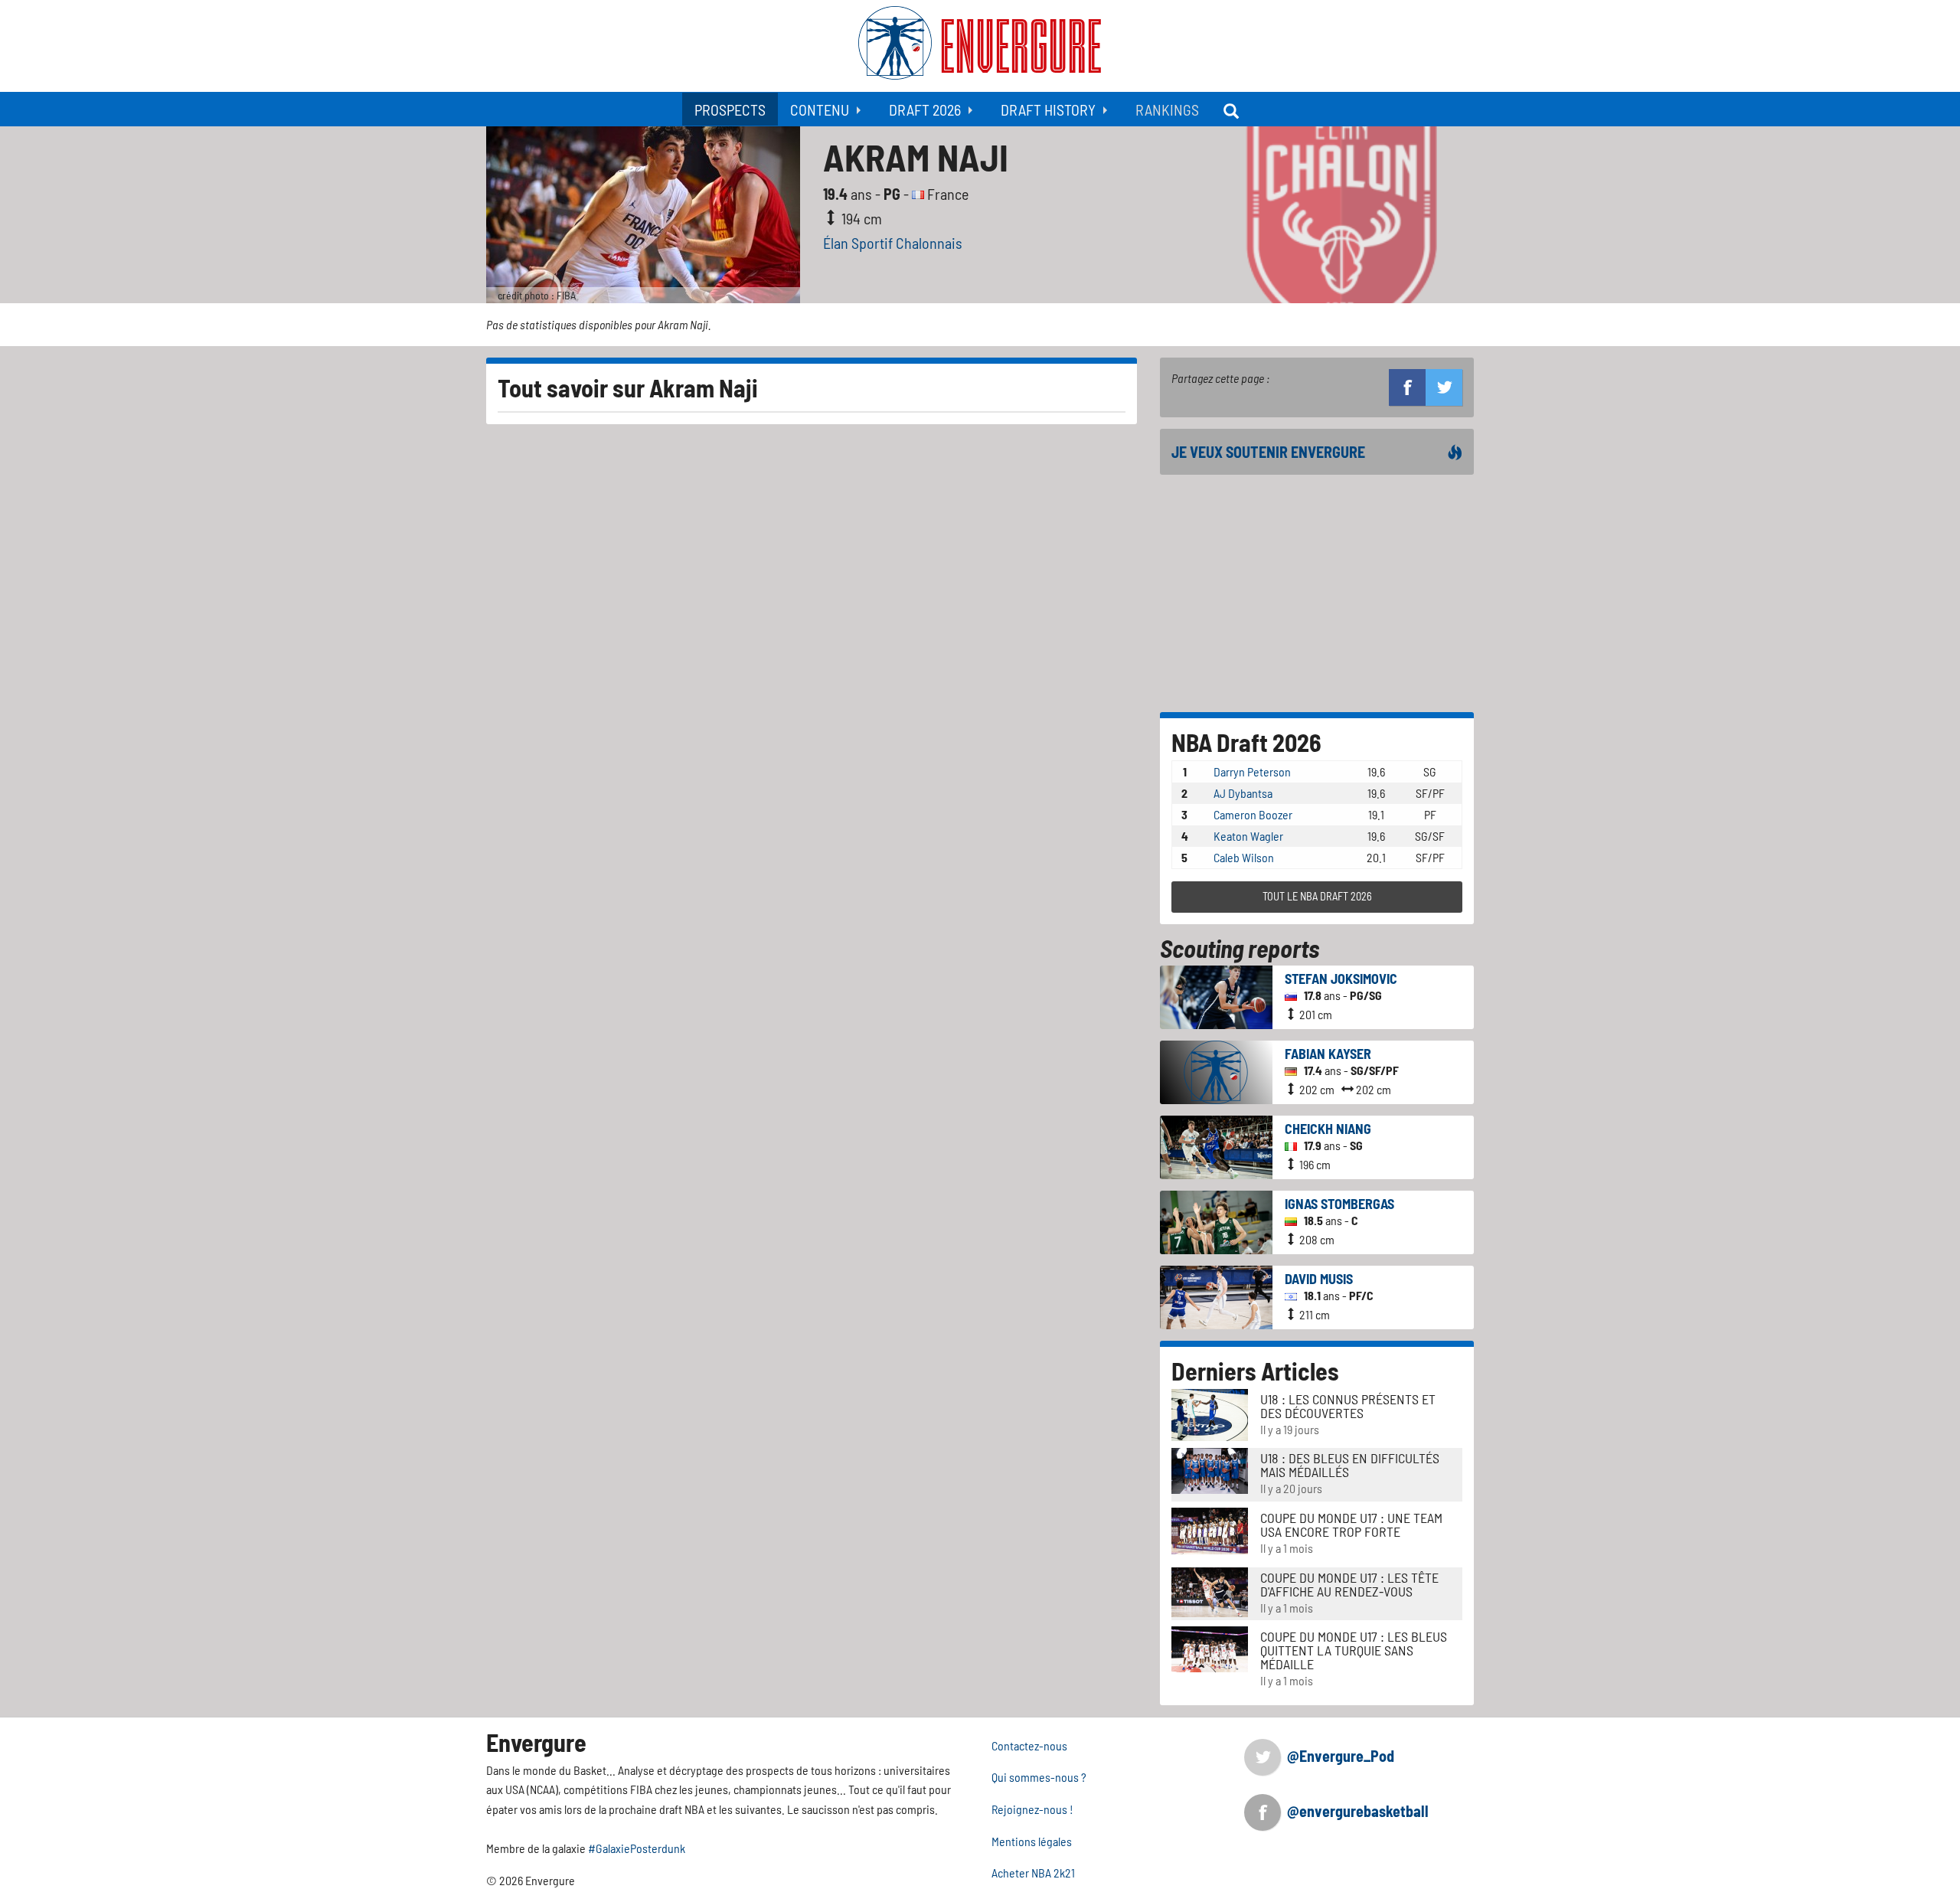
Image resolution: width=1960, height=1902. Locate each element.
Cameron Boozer (1253, 814)
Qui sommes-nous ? (1039, 1777)
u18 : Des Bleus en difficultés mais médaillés (1350, 1465)
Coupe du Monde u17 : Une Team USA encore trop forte (1351, 1525)
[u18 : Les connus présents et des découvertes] (1210, 1413)
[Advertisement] (1317, 593)
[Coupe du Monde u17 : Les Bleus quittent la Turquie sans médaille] (1210, 1647)
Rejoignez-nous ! (1032, 1809)
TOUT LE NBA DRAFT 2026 (1317, 896)
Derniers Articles (1255, 1371)
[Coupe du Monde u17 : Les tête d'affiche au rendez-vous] (1210, 1590)
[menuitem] (730, 109)
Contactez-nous (1029, 1745)
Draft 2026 (925, 109)
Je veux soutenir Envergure (1268, 452)
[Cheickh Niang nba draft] (1216, 1145)
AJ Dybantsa (1243, 793)
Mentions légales (1032, 1841)
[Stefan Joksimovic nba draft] (1216, 995)
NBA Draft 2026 (1246, 742)
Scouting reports (1240, 948)
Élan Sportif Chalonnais (893, 243)
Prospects (730, 109)
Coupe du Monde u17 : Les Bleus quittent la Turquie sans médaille (1354, 1650)
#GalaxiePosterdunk (637, 1848)
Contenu (820, 109)
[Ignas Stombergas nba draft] (1216, 1220)
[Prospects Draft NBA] (1233, 109)
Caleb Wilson (1244, 857)
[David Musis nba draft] (1216, 1295)
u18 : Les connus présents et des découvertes (1348, 1406)
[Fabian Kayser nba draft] (1216, 1070)
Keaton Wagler (1248, 836)
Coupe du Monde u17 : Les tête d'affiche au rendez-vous (1349, 1584)
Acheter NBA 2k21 (1033, 1873)
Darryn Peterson (1252, 771)
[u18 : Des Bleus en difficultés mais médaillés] (1210, 1469)
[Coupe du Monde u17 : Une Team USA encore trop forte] (1210, 1529)
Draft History (1048, 109)
